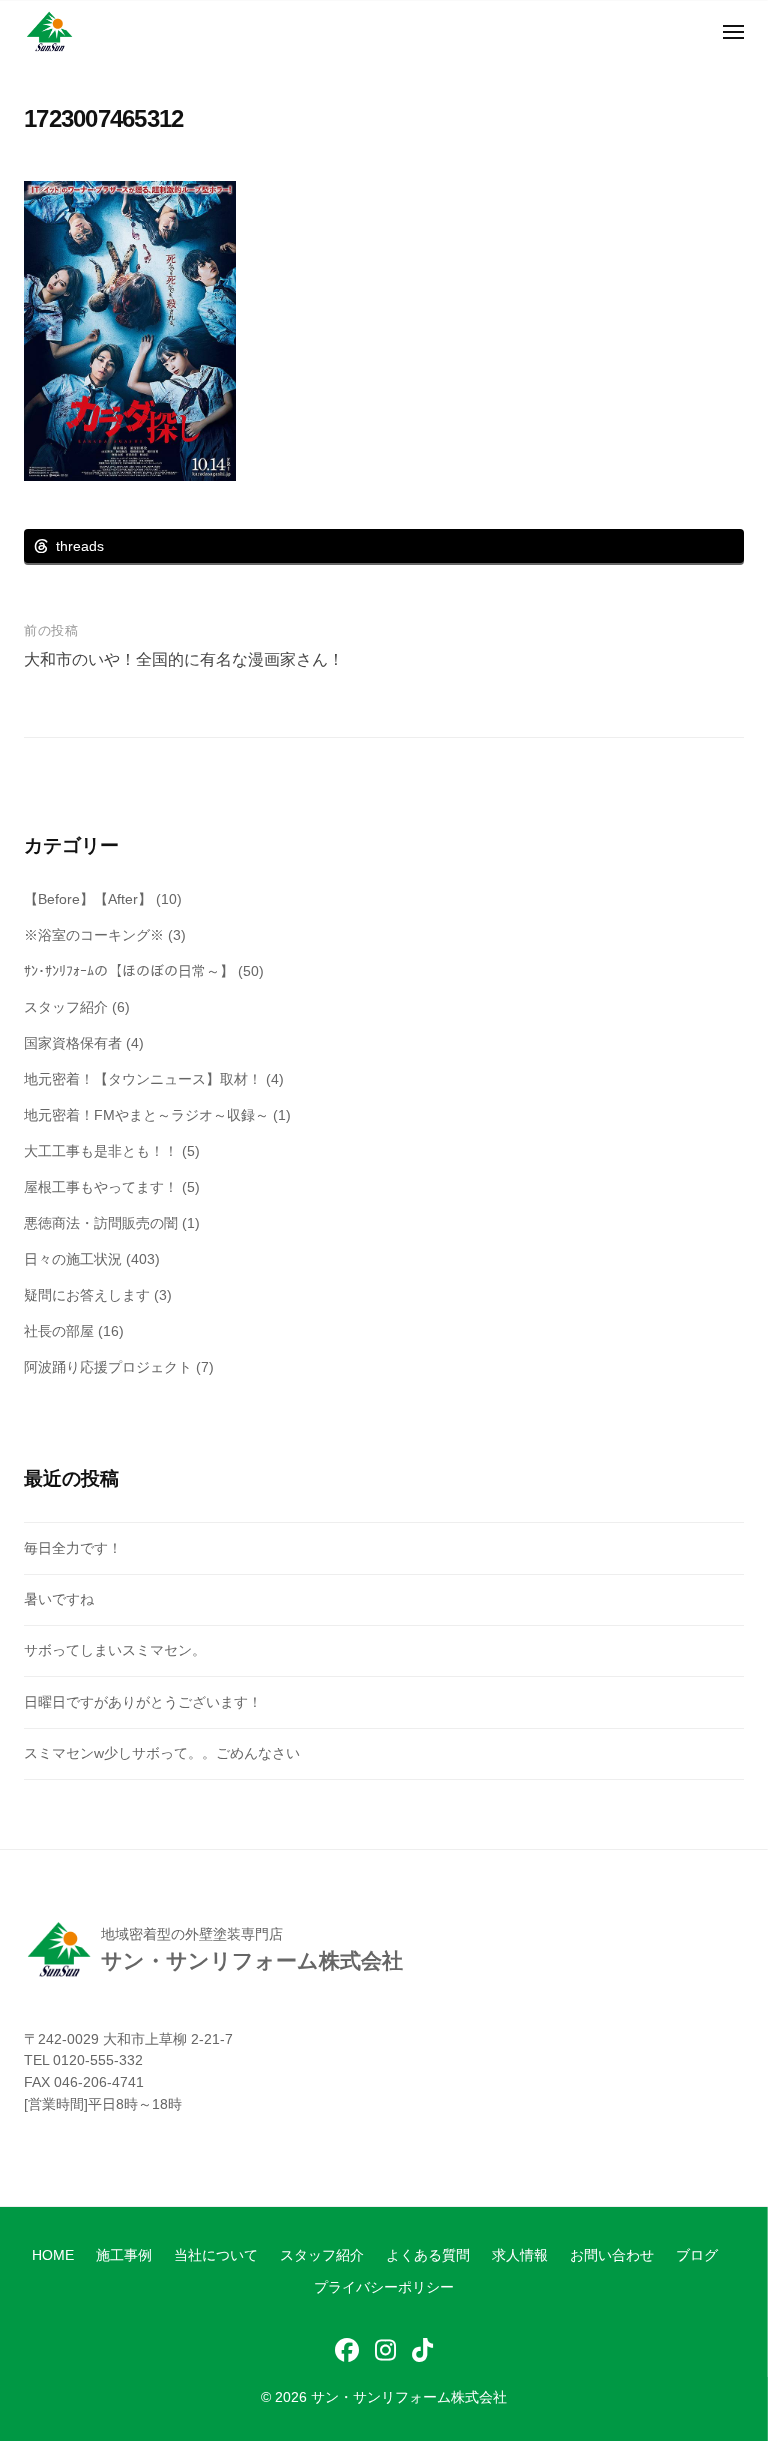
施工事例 (124, 2255)
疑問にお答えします (87, 1295)
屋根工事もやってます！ (101, 1187)
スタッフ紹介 (66, 1007)
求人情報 (520, 2255)
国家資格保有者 (73, 1043)
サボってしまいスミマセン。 (115, 1650)
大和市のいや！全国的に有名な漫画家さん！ (184, 659)
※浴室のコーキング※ (94, 935)
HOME (53, 2255)
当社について (216, 2255)
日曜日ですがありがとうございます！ (143, 1702)
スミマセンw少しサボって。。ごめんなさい (162, 1753)
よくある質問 (428, 2255)
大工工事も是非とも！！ (101, 1151)
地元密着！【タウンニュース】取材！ (143, 1079)
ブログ (697, 2255)
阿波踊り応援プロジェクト (108, 1367)
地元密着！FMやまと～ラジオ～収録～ (146, 1115)
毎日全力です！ (73, 1548)
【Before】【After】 (88, 899)
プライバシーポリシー (384, 2287)
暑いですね (59, 1599)
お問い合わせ (612, 2255)
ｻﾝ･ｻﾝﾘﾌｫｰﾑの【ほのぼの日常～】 (129, 971)
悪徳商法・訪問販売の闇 (101, 1223)
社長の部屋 (59, 1331)
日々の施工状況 (73, 1259)
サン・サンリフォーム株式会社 (409, 2397)
